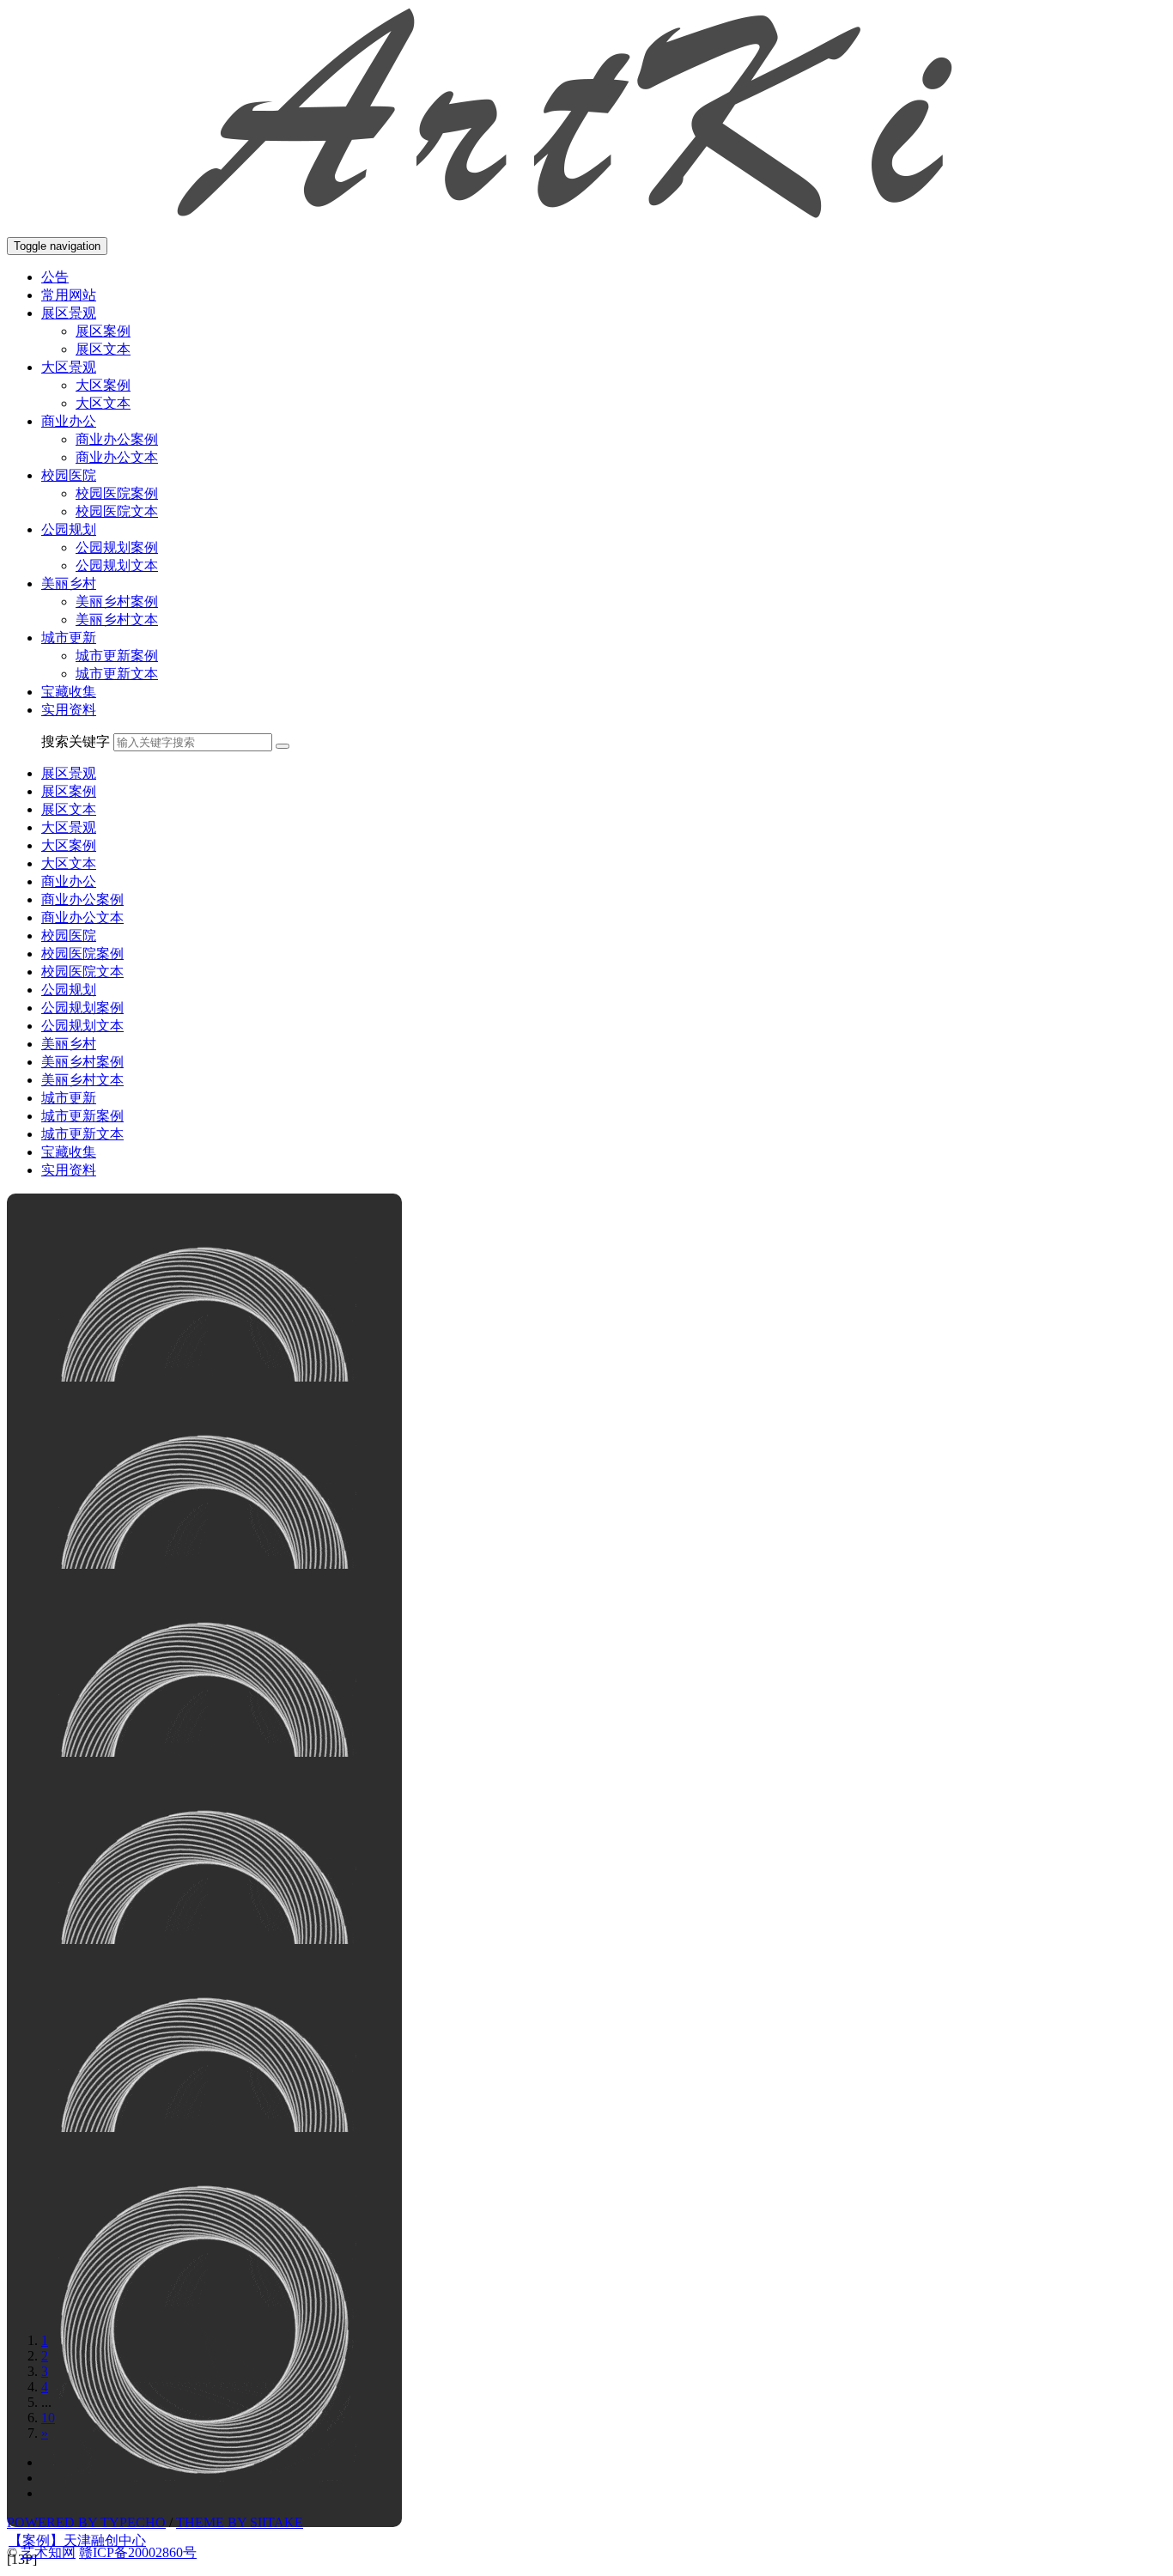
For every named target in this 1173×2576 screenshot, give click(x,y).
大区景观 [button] (69, 367)
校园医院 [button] (69, 475)
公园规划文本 (117, 565)
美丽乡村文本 (117, 620)
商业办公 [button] (69, 421)
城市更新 (69, 1098)
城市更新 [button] (69, 638)
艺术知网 (48, 2552)
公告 (55, 277)
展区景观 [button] (69, 313)
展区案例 (103, 331)
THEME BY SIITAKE (240, 2522)
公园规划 (69, 990)
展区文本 (103, 349)
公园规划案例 (117, 547)
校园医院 (69, 936)
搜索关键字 (76, 741)
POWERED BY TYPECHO (86, 2522)
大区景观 (69, 827)
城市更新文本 (117, 674)
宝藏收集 (69, 692)
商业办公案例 (117, 439)
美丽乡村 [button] (69, 583)
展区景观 (69, 773)
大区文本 (103, 403)
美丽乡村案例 (117, 601)
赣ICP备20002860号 (138, 2552)
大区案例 (103, 385)
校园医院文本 (117, 511)
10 (48, 2418)
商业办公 (69, 881)
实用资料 (69, 710)
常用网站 (69, 295)
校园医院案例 (117, 493)
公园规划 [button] (69, 529)
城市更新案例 (117, 656)
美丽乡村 (69, 1044)
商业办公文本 (117, 457)
